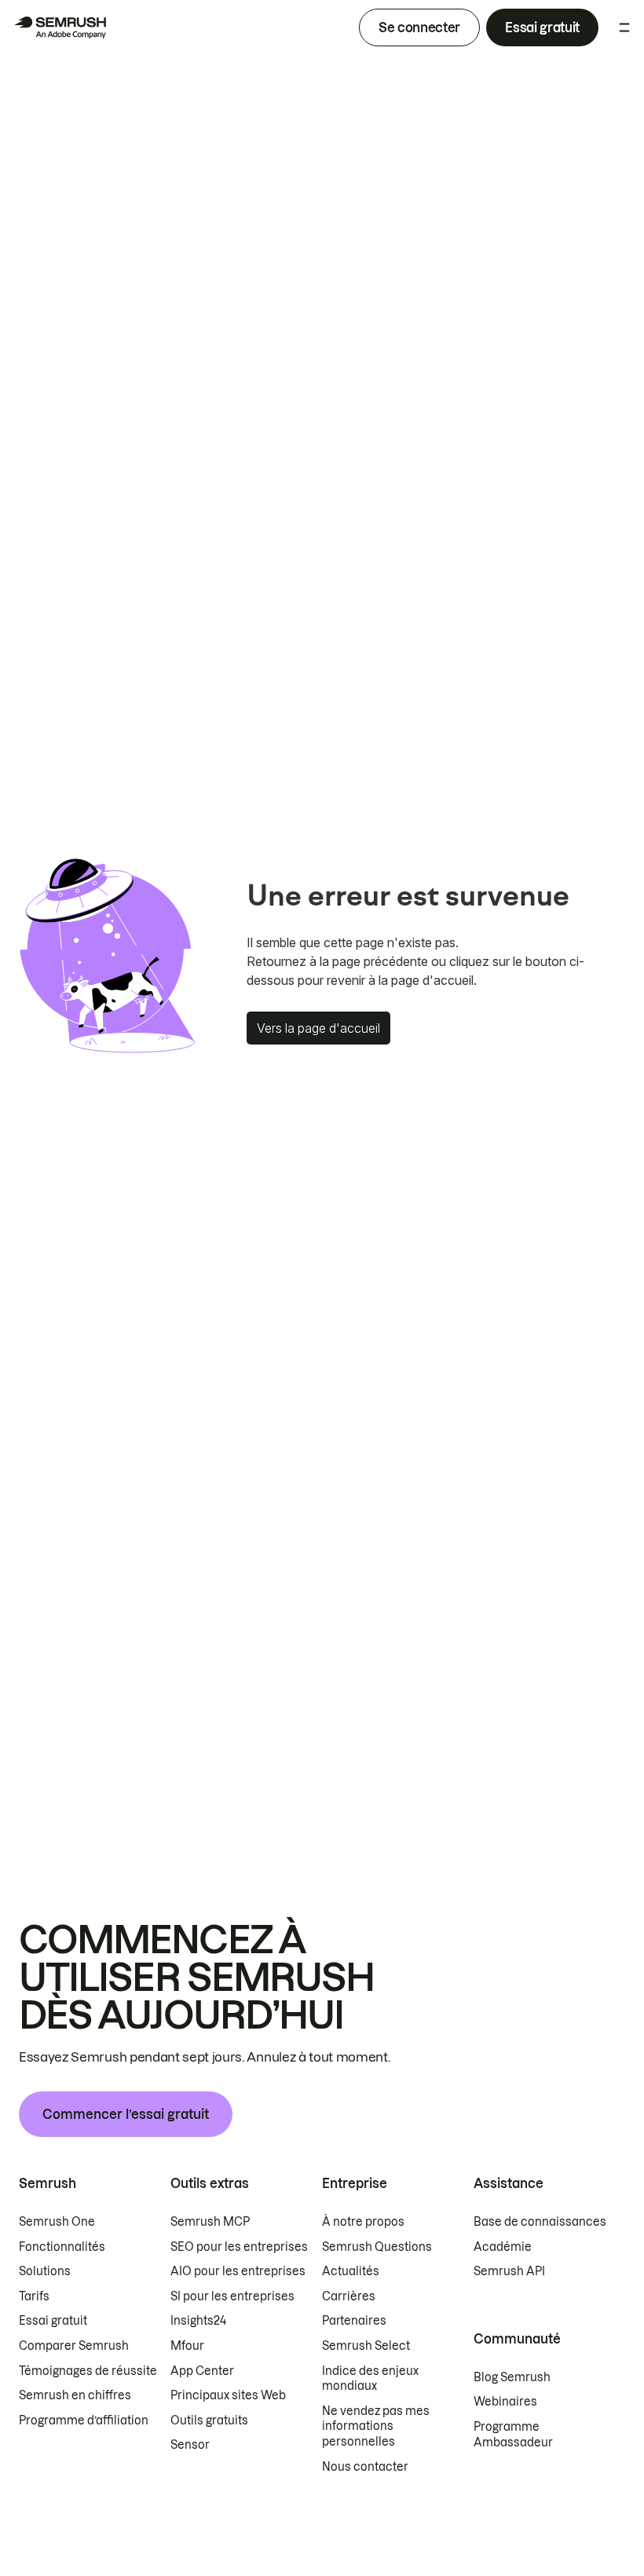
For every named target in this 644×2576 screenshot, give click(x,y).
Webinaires (505, 2402)
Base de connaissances (540, 2222)
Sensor (190, 2445)
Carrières (349, 2296)
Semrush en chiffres (75, 2395)
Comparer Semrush (74, 2346)
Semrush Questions (377, 2247)
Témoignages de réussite (88, 2371)
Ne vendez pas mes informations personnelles (376, 2426)
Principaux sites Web (228, 2395)
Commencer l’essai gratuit (126, 2114)
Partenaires (354, 2321)
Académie (503, 2247)
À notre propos (363, 2222)
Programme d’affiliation (84, 2420)
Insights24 (198, 2321)
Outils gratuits (209, 2420)
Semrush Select (366, 2346)
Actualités (351, 2271)
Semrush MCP (210, 2222)
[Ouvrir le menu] (624, 27)
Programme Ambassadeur (513, 2435)
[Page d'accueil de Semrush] (60, 27)
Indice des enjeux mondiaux (370, 2379)
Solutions (45, 2271)
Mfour (187, 2346)
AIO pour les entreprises (238, 2271)
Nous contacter (365, 2467)
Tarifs (34, 2296)
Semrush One (57, 2222)
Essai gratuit (542, 27)
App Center (202, 2371)
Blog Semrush (512, 2377)
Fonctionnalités (62, 2247)
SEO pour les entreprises (239, 2247)
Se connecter (419, 27)
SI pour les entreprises (232, 2296)
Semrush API (509, 2271)
